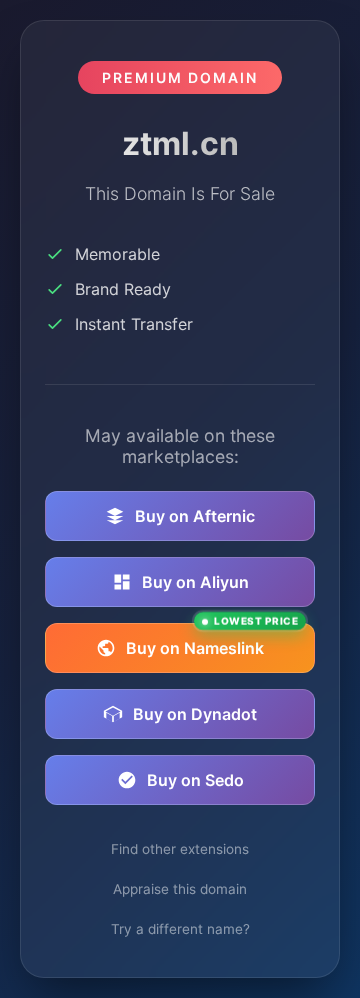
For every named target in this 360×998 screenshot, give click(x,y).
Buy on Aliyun (195, 582)
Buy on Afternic (195, 516)
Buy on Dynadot (195, 714)
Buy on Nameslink (212, 640)
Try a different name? (180, 929)
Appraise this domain (180, 889)
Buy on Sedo (195, 780)
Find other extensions (180, 849)
